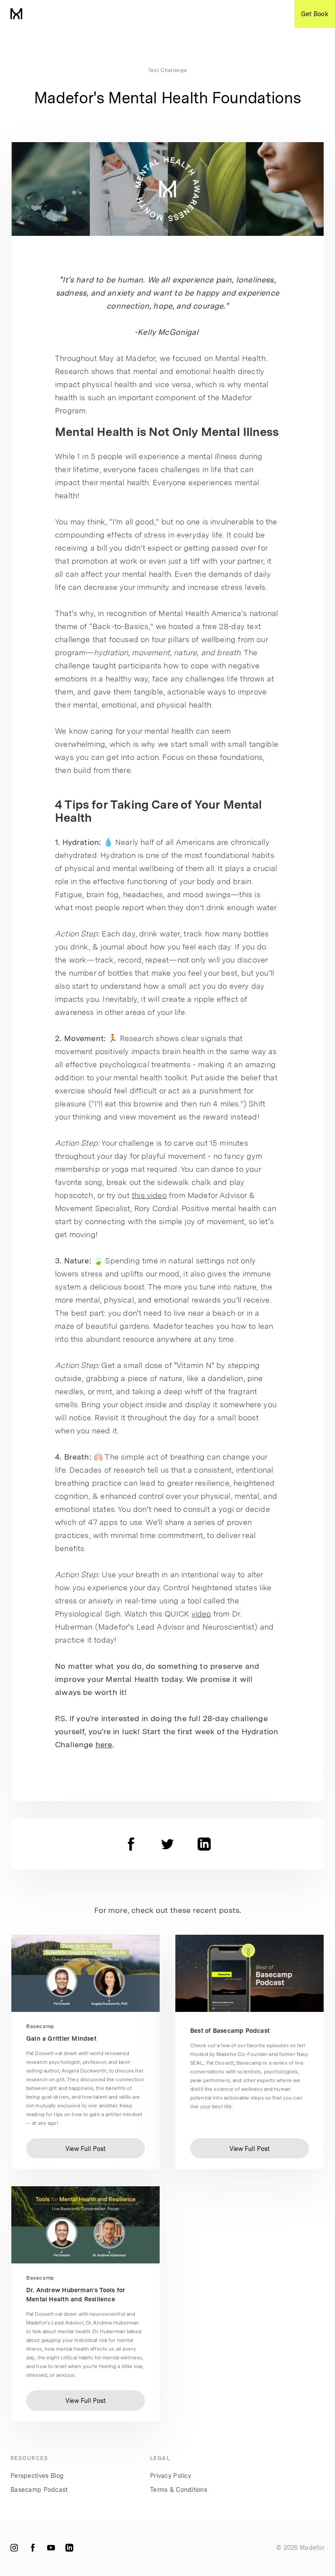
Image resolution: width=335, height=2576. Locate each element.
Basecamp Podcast (39, 2490)
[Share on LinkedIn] (204, 1844)
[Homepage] (16, 14)
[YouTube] (51, 2548)
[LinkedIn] (69, 2548)
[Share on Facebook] (131, 1844)
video (201, 1614)
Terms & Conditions (179, 2490)
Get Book (315, 14)
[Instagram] (14, 2548)
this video (149, 1195)
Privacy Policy (171, 2476)
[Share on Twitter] (167, 1844)
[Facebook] (33, 2548)
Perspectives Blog (37, 2476)
